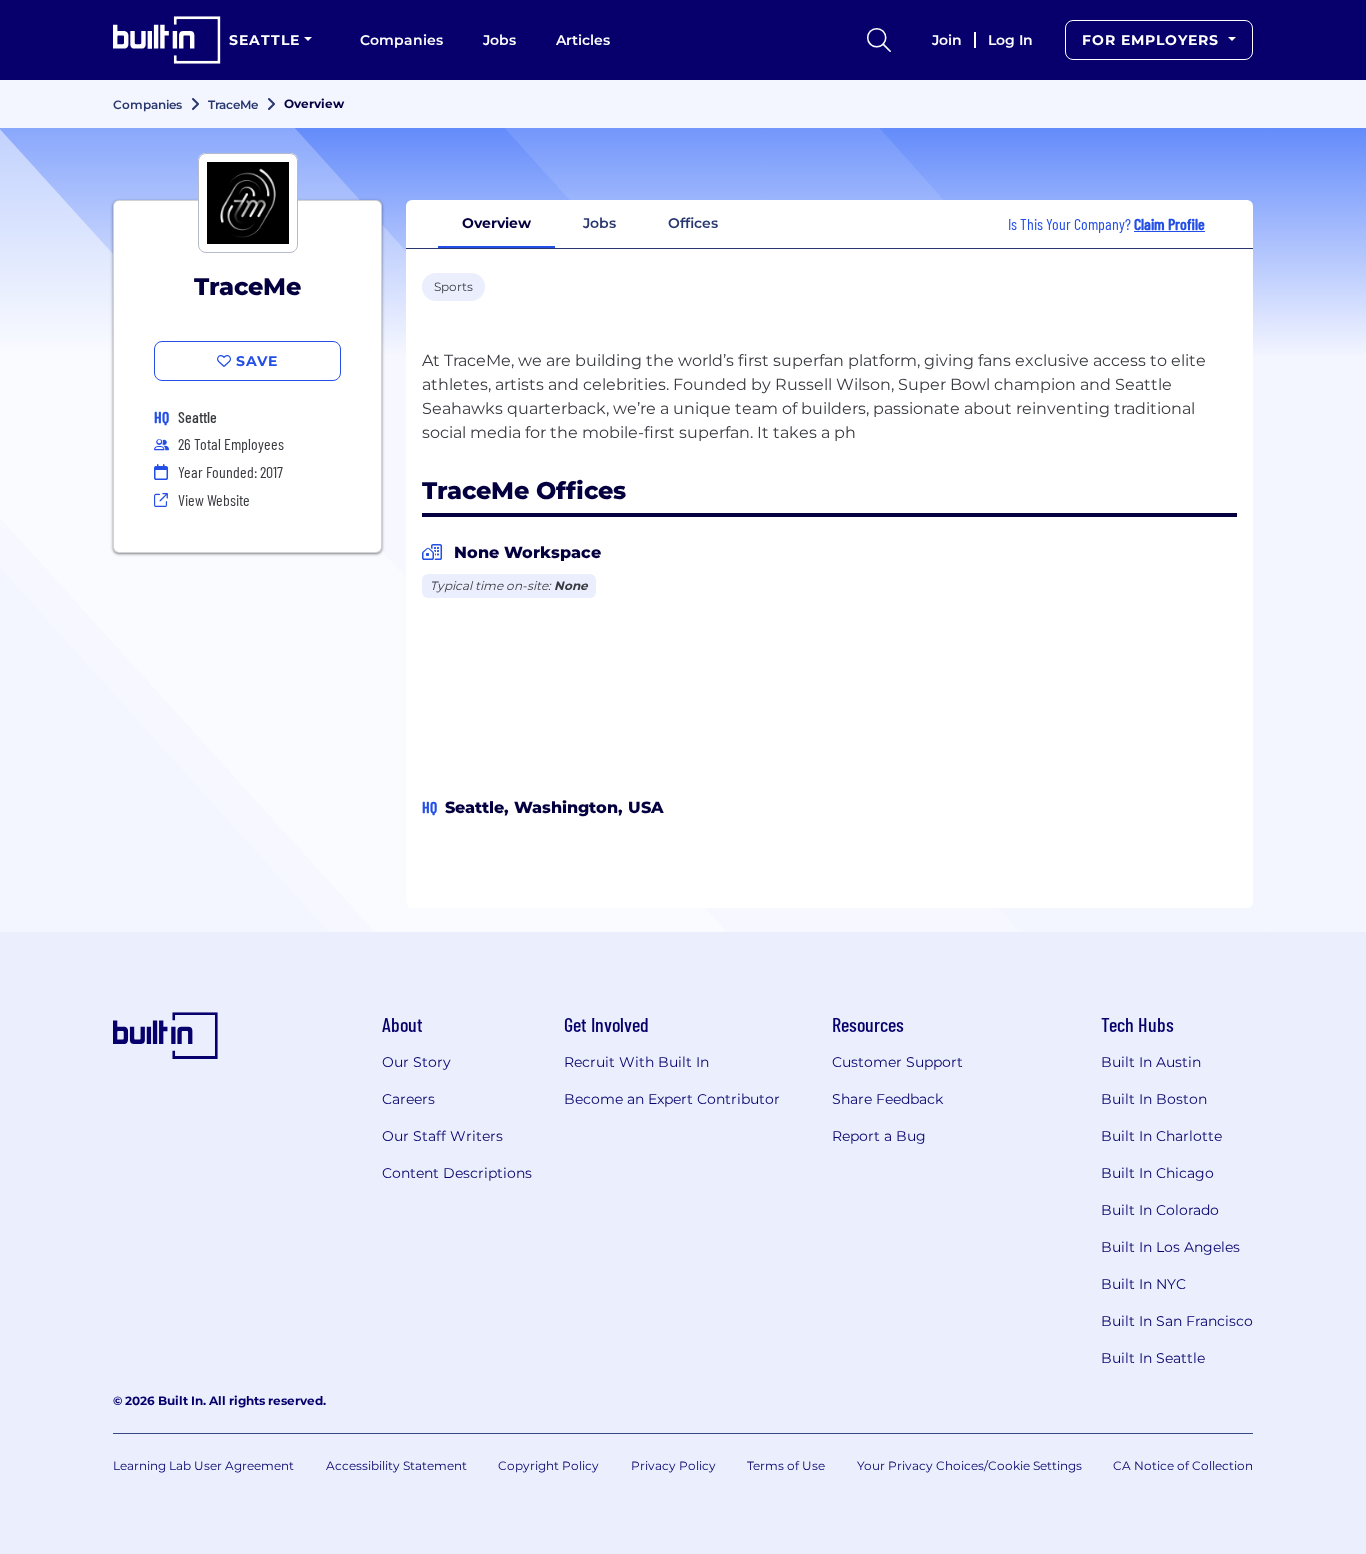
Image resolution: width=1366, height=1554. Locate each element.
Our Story (416, 1062)
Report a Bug (879, 1136)
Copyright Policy (548, 1465)
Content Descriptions (457, 1173)
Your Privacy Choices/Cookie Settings (969, 1465)
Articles (583, 40)
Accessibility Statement (396, 1465)
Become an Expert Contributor (672, 1099)
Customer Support (897, 1062)
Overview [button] (496, 223)
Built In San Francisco (1177, 1321)
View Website (214, 499)
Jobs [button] (599, 223)
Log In (1010, 40)
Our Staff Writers (442, 1136)
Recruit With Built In (636, 1062)
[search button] (879, 40)
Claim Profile (1169, 223)
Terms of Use (786, 1465)
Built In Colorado (1160, 1210)
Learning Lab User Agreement (203, 1465)
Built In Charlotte (1161, 1136)
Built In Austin (1151, 1062)
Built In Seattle (1153, 1358)
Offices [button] (693, 223)
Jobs (499, 40)
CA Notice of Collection (1183, 1465)
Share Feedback (887, 1099)
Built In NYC (1143, 1284)
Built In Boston (1154, 1099)
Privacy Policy (673, 1465)
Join (947, 40)
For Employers (1153, 40)
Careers (408, 1099)
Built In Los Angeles (1170, 1247)
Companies (401, 40)
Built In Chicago (1157, 1173)
